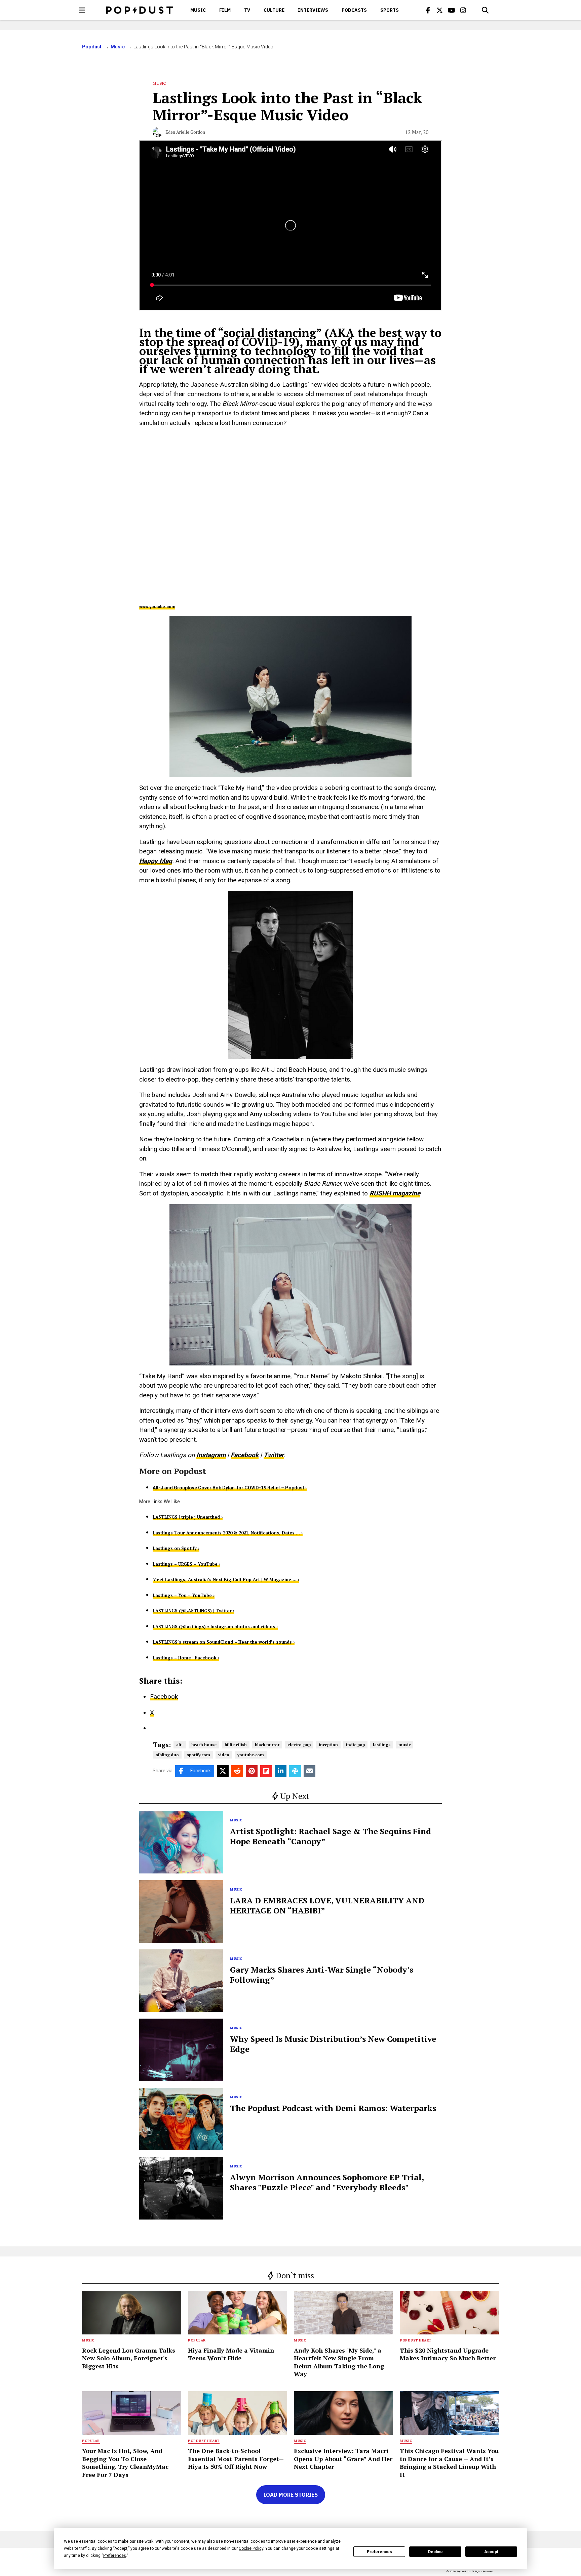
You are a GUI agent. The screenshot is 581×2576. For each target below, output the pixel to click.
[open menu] (82, 10)
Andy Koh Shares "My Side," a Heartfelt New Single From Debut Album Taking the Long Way (339, 2362)
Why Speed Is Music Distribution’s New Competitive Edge (333, 2044)
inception (328, 1745)
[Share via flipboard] (266, 1771)
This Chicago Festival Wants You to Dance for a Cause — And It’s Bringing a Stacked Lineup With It (449, 2462)
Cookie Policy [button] (251, 2548)
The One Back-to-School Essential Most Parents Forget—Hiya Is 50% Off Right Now (236, 2459)
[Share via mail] (309, 1771)
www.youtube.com (157, 607)
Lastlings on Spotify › (176, 1548)
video (224, 1755)
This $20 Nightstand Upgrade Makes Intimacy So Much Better (448, 2354)
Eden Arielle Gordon (185, 132)
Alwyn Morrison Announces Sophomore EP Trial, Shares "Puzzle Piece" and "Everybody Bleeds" (327, 2182)
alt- (180, 1745)
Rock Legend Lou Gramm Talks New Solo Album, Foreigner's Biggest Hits (129, 2358)
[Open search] (485, 10)
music (404, 1745)
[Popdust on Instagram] (463, 10)
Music (198, 10)
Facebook (245, 1455)
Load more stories (291, 2495)
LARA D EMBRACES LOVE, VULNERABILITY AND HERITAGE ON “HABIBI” (327, 1905)
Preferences (379, 2552)
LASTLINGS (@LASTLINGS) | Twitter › (193, 1611)
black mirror (267, 1745)
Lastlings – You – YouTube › (184, 1595)
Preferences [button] (115, 2556)
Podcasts (354, 10)
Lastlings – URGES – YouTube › (186, 1564)
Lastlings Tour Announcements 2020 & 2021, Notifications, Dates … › (228, 1533)
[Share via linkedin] (281, 1771)
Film (225, 10)
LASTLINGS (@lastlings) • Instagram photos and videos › (215, 1627)
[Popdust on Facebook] (428, 10)
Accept (491, 2552)
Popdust (92, 47)
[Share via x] (223, 1771)
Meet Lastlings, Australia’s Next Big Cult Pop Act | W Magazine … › (226, 1579)
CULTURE (274, 10)
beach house (204, 1745)
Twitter (274, 1455)
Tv (247, 10)
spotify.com (199, 1755)
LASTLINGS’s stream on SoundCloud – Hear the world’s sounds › (224, 1642)
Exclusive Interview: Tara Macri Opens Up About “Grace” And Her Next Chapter (343, 2459)
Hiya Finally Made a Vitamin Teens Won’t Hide (231, 2354)
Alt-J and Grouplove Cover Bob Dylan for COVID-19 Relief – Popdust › (230, 1488)
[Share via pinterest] (252, 1771)
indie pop (355, 1745)
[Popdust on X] (440, 10)
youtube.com (251, 1755)
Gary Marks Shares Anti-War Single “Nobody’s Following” (322, 1975)
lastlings (382, 1745)
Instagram (211, 1455)
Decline (435, 2552)
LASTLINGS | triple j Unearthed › (188, 1517)
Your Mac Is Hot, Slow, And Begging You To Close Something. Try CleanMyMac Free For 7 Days (125, 2462)
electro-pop (299, 1745)
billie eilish (236, 1745)
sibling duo (167, 1755)
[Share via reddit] (237, 1771)
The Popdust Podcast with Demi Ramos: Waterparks (333, 2108)
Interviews (313, 10)
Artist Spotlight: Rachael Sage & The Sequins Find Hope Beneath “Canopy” (331, 1836)
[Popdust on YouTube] (452, 10)
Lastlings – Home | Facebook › (186, 1658)
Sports (390, 10)
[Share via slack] (295, 1771)
